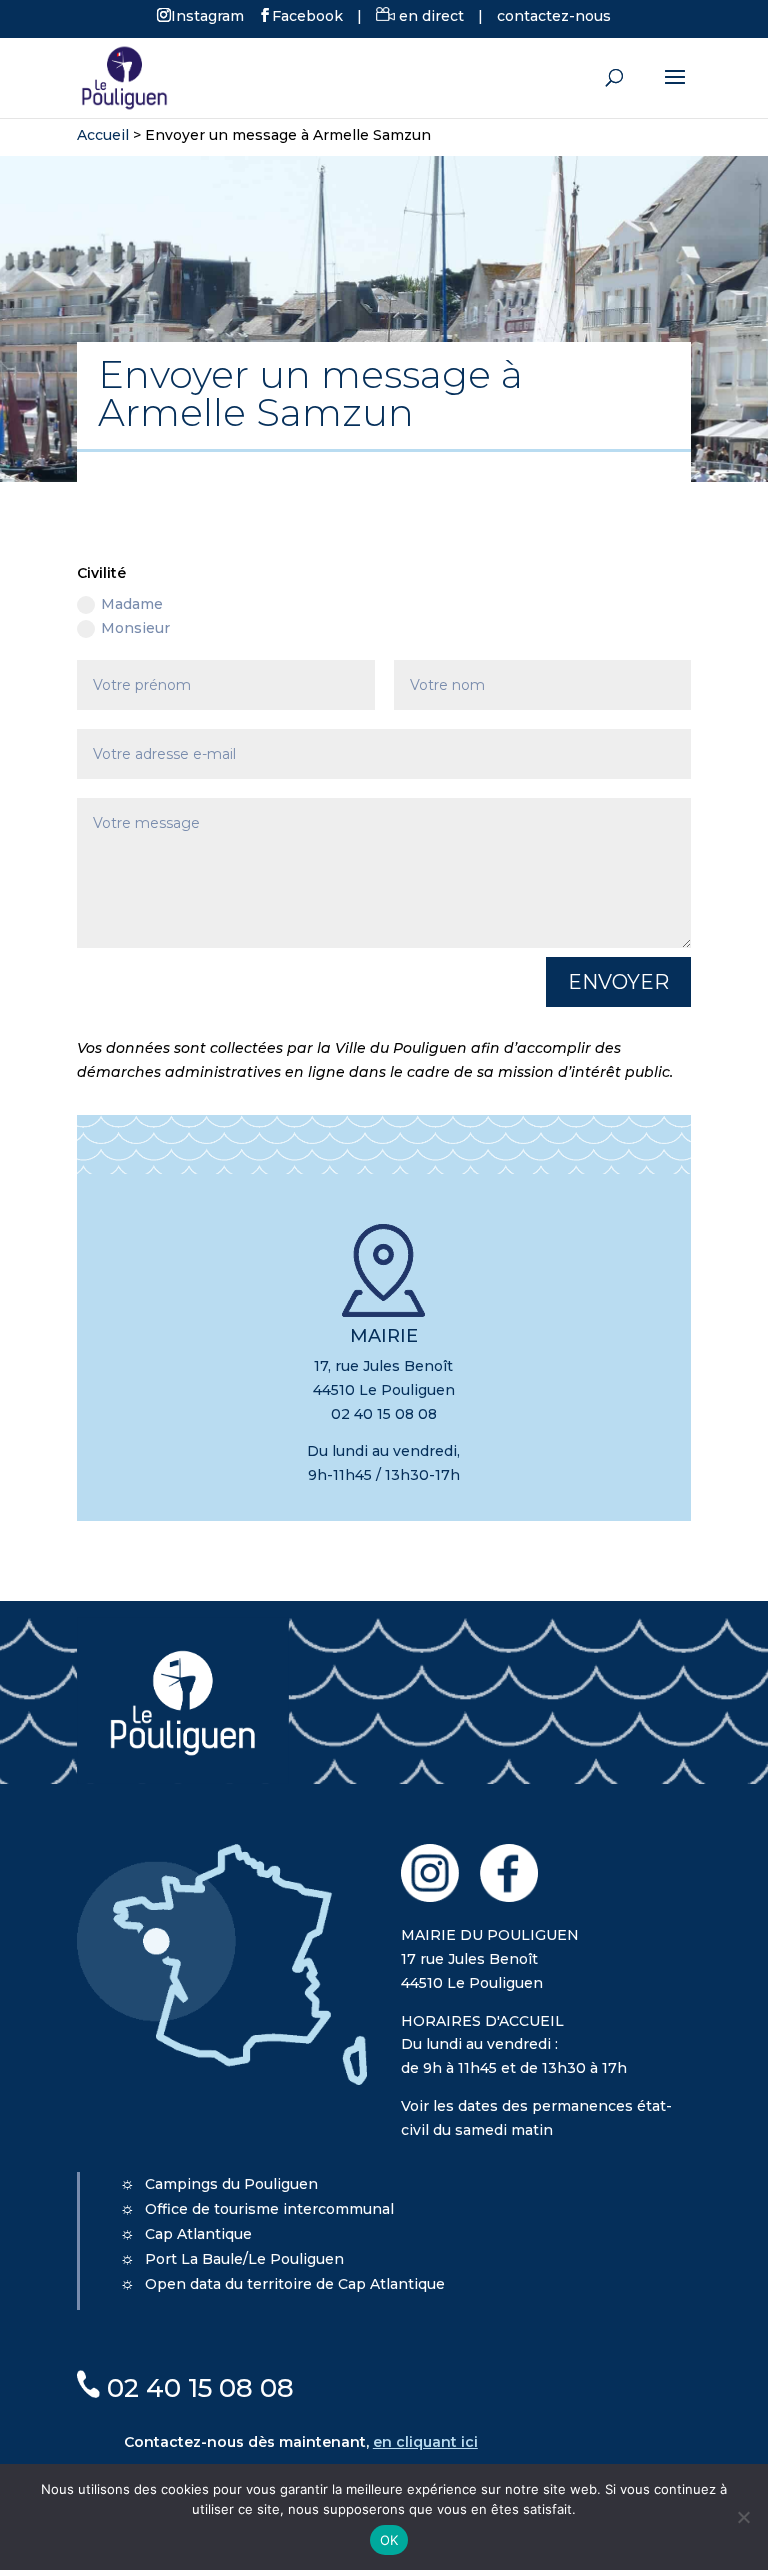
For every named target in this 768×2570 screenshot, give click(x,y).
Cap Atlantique (198, 2234)
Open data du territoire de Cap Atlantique (295, 2284)
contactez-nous (554, 16)
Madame (132, 604)
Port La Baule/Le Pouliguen (244, 2259)
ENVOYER (618, 982)
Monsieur (135, 628)
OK (389, 2540)
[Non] (743, 2517)
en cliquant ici (425, 2442)
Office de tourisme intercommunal (269, 2209)
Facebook (307, 15)
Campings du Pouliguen (231, 2184)
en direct (429, 16)
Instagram (207, 15)
